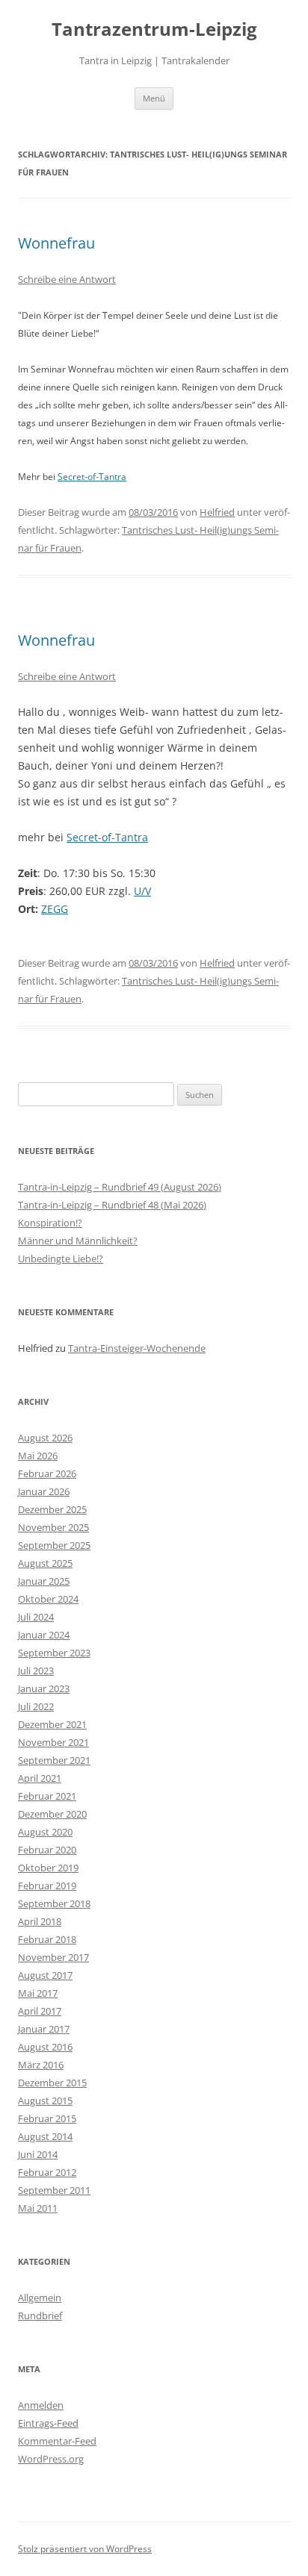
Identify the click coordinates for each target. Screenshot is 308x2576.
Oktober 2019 (48, 1868)
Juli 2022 (36, 1706)
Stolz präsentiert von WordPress (85, 2549)
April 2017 (40, 2011)
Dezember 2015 (52, 2083)
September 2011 (54, 2190)
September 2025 (54, 1545)
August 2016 (45, 2047)
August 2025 (45, 1563)
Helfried (217, 512)
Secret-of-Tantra (92, 477)
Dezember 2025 (52, 1509)
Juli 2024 (36, 1617)
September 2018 (54, 1903)
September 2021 (54, 1760)
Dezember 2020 (52, 1814)
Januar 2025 (44, 1581)
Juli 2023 (36, 1671)
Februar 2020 (47, 1850)
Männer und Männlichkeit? (78, 1241)
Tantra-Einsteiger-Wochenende (137, 1348)
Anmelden (41, 2405)
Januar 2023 (44, 1688)
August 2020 (45, 1832)
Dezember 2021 (52, 1724)
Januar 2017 (44, 2029)
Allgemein (40, 2298)
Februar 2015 (47, 2118)
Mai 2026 (38, 1456)
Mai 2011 (38, 2208)
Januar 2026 (44, 1491)
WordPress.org (51, 2459)
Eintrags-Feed (48, 2423)
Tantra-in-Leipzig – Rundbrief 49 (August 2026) (120, 1187)
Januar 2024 (44, 1635)
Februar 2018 (47, 1939)
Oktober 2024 (48, 1599)
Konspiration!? (50, 1223)
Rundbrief (40, 2315)
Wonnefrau (56, 243)
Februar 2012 (47, 2172)
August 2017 (45, 1975)
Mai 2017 (38, 1993)
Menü (154, 98)
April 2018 (40, 1921)
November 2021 (53, 1742)
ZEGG (55, 909)
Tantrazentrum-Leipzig (154, 29)
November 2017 (53, 1957)
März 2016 (41, 2065)
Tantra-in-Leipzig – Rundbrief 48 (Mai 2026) (112, 1205)
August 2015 (45, 2101)
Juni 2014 (38, 2154)
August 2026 (45, 1438)
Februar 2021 (47, 1796)
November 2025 (53, 1527)
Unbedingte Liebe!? (61, 1259)
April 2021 (40, 1778)
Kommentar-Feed (57, 2441)
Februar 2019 (47, 1886)
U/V (142, 891)
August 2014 (45, 2136)
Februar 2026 (47, 1473)
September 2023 (54, 1653)
